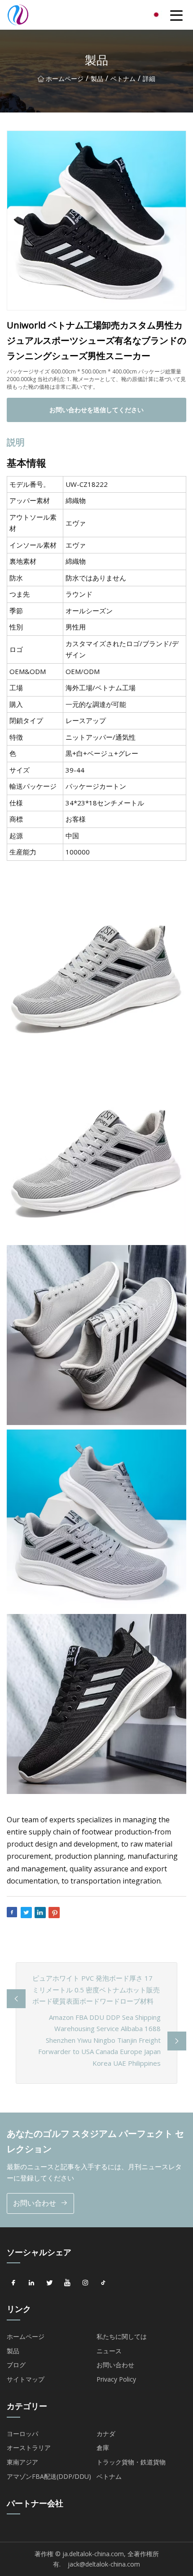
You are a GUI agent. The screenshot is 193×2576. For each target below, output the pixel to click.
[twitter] (49, 2283)
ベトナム (123, 79)
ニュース (109, 2351)
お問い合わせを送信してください (96, 410)
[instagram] (85, 2283)
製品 (97, 79)
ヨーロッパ (22, 2434)
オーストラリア (29, 2448)
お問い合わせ (35, 2203)
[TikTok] (103, 2283)
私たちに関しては (122, 2336)
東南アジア (22, 2462)
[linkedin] (31, 2283)
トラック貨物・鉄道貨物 (131, 2462)
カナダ (106, 2434)
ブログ (16, 2365)
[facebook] (13, 2283)
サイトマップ (26, 2379)
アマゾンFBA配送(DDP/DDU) (49, 2476)
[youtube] (67, 2283)
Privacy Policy (116, 2379)
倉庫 (103, 2448)
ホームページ (65, 79)
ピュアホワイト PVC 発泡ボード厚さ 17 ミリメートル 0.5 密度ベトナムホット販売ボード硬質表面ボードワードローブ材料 (96, 1989)
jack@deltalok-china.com (104, 2564)
